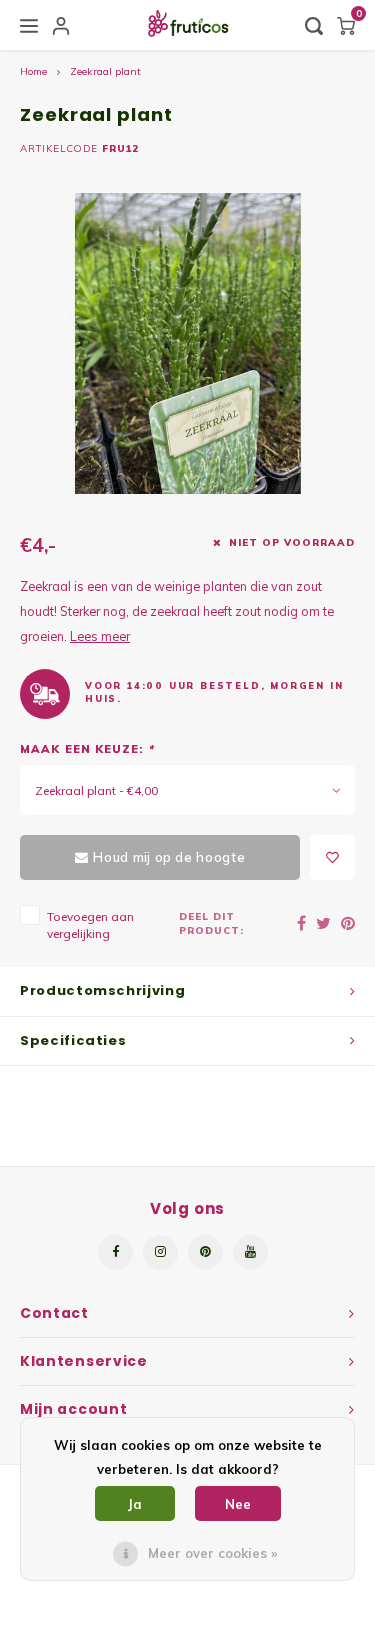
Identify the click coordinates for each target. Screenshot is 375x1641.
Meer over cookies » (212, 1553)
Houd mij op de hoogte (169, 857)
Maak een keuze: (87, 749)
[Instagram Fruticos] (160, 1252)
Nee (238, 1504)
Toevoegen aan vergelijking (90, 925)
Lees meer (100, 636)
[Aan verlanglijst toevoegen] (332, 857)
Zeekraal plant (105, 71)
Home (33, 71)
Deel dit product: (211, 923)
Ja (135, 1504)
